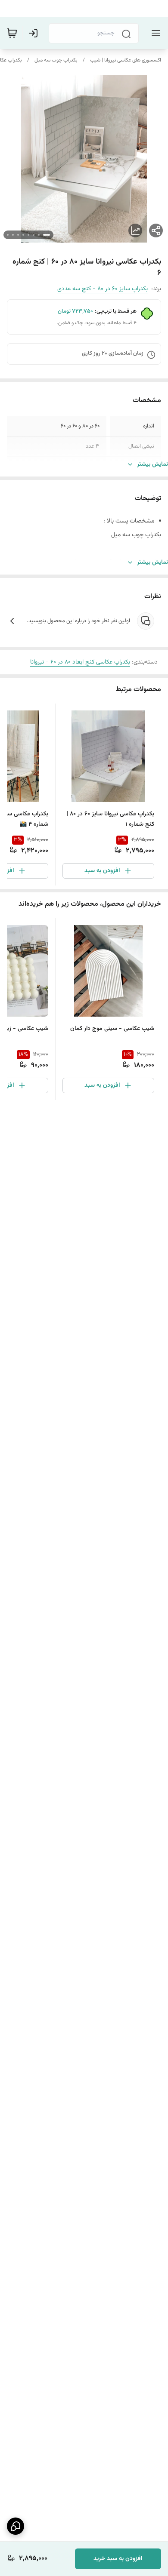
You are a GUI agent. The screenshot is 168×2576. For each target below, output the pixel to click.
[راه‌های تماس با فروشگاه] (16, 2526)
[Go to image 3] (34, 235)
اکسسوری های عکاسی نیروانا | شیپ (126, 60)
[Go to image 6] (18, 235)
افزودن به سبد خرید (118, 2559)
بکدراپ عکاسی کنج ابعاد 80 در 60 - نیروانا (80, 662)
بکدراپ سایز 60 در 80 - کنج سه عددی (103, 289)
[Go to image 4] (28, 235)
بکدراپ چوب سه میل (56, 60)
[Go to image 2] (39, 235)
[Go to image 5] (23, 235)
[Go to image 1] (47, 235)
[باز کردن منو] (154, 33)
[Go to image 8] (8, 235)
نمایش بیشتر (152, 464)
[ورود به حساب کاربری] (35, 33)
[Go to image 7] (13, 235)
